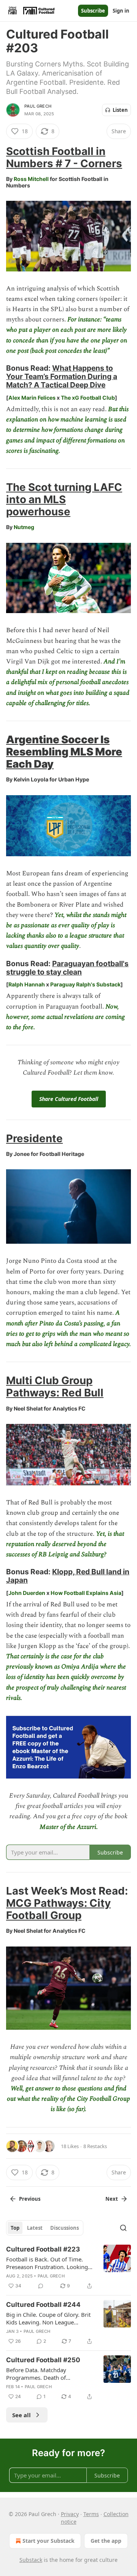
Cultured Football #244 (43, 2305)
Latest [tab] (35, 2228)
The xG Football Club (88, 398)
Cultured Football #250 (43, 2360)
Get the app (106, 2541)
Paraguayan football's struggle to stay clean (67, 968)
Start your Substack (49, 2541)
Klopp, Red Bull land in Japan (68, 1576)
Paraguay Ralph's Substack (85, 984)
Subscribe (93, 11)
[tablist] (45, 2228)
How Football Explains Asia (86, 1593)
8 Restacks (95, 2146)
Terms (91, 2514)
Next (112, 2199)
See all (22, 2415)
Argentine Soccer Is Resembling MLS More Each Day (64, 752)
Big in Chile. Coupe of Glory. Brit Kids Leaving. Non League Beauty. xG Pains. (48, 2318)
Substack (31, 2560)
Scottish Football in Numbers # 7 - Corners (64, 157)
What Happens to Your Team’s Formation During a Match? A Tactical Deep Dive (62, 376)
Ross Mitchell (31, 179)
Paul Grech (38, 106)
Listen (120, 110)
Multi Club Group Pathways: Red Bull (55, 1386)
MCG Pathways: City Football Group (58, 1909)
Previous (30, 2199)
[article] (68, 2268)
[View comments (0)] (41, 2286)
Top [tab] (15, 2228)
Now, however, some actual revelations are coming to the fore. (65, 1017)
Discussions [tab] (65, 2228)
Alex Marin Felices (32, 398)
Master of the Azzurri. (69, 1827)
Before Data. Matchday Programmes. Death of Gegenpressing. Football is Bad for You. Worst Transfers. (47, 2374)
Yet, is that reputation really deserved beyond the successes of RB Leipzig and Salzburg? (65, 1544)
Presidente (34, 1138)
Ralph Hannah (27, 984)
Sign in (121, 11)
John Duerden (27, 1593)
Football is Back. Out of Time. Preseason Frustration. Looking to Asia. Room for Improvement (48, 2263)
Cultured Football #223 (43, 2249)
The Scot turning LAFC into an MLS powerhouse (64, 499)
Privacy (70, 2514)
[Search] (123, 2228)
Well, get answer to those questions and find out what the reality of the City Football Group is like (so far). (68, 2099)
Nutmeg (24, 527)
